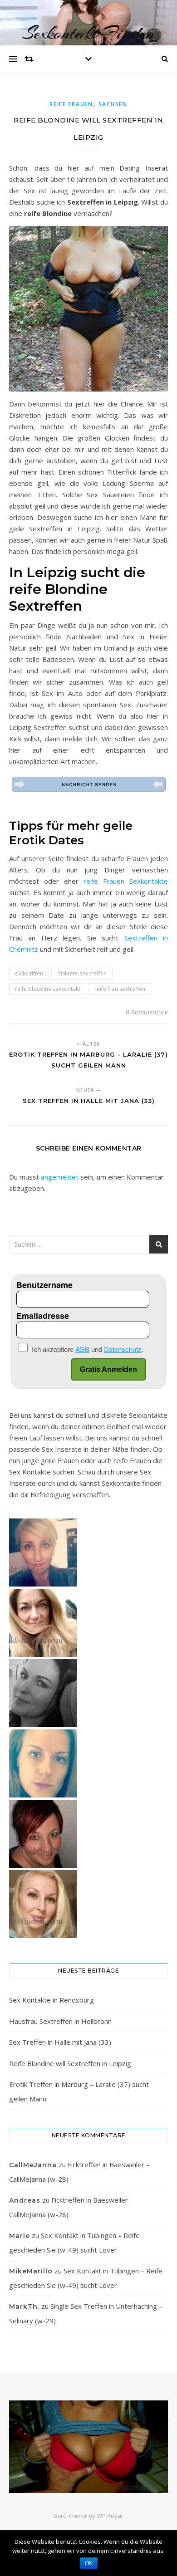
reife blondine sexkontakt (48, 989)
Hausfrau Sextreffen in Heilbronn (60, 2021)
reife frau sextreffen (120, 989)
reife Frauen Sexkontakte (126, 881)
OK (89, 2563)
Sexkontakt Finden (88, 33)
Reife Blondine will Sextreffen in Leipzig (70, 2063)
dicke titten (29, 973)
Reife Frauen (71, 104)
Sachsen (113, 104)
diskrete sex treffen (82, 973)
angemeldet (60, 1177)
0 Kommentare (147, 1012)
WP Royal (110, 2516)
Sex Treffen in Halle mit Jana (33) (60, 2042)
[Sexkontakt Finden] (88, 2447)
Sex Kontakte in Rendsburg (52, 2000)
